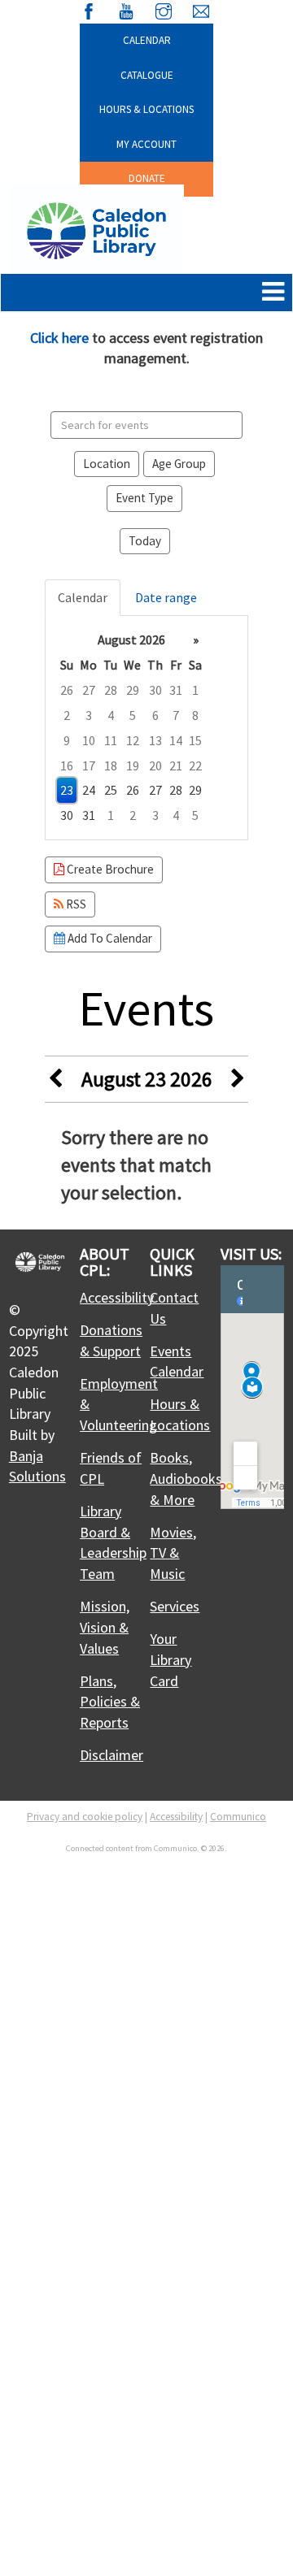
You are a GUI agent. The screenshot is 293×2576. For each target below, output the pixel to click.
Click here (59, 338)
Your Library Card (171, 1659)
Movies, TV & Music (173, 1553)
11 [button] (111, 740)
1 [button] (195, 690)
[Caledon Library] (96, 229)
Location (107, 464)
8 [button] (195, 715)
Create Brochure (109, 869)
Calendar (147, 40)
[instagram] (164, 9)
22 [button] (195, 765)
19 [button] (133, 765)
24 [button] (89, 790)
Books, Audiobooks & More (186, 1478)
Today (145, 541)
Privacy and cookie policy (85, 1817)
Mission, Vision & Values (105, 1627)
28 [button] (111, 690)
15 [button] (195, 740)
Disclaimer (112, 1755)
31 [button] (176, 690)
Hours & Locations (146, 109)
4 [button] (111, 715)
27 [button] (89, 690)
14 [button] (176, 740)
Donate (147, 178)
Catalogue (147, 75)
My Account (146, 144)
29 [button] (133, 690)
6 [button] (155, 715)
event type (144, 498)
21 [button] (176, 765)
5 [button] (133, 715)
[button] (273, 293)
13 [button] (155, 740)
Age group (179, 464)
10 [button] (89, 740)
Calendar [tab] (83, 597)
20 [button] (155, 765)
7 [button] (176, 715)
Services (175, 1606)
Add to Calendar (109, 938)
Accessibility (117, 1297)
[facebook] (89, 9)
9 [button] (67, 740)
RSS (75, 904)
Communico (238, 1817)
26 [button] (67, 690)
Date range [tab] (166, 597)
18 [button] (111, 765)
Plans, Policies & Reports (110, 1702)
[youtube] (126, 9)
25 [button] (111, 790)
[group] (146, 728)
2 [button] (67, 715)
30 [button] (155, 690)
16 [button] (67, 765)
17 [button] (89, 765)
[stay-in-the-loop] (201, 9)
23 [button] (67, 790)
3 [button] (89, 715)
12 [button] (133, 740)
